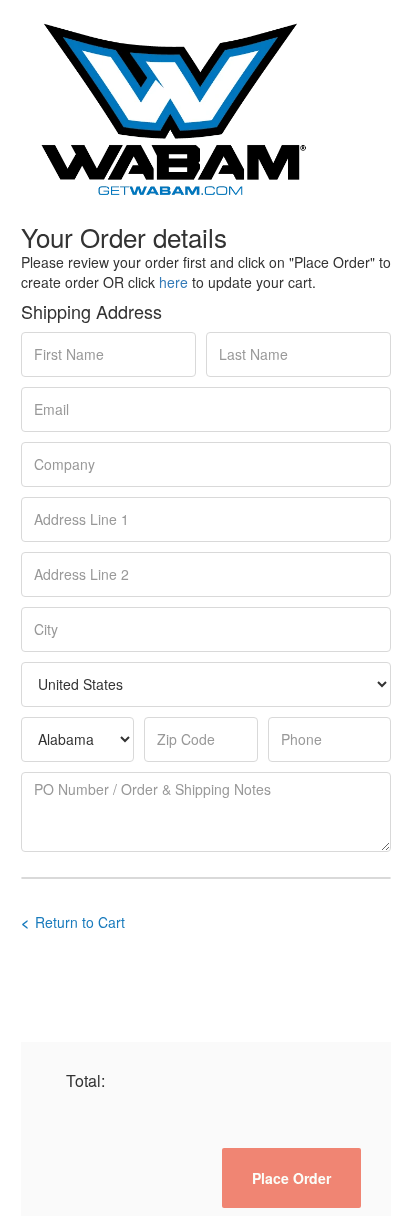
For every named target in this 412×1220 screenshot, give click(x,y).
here (173, 282)
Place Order (291, 1178)
